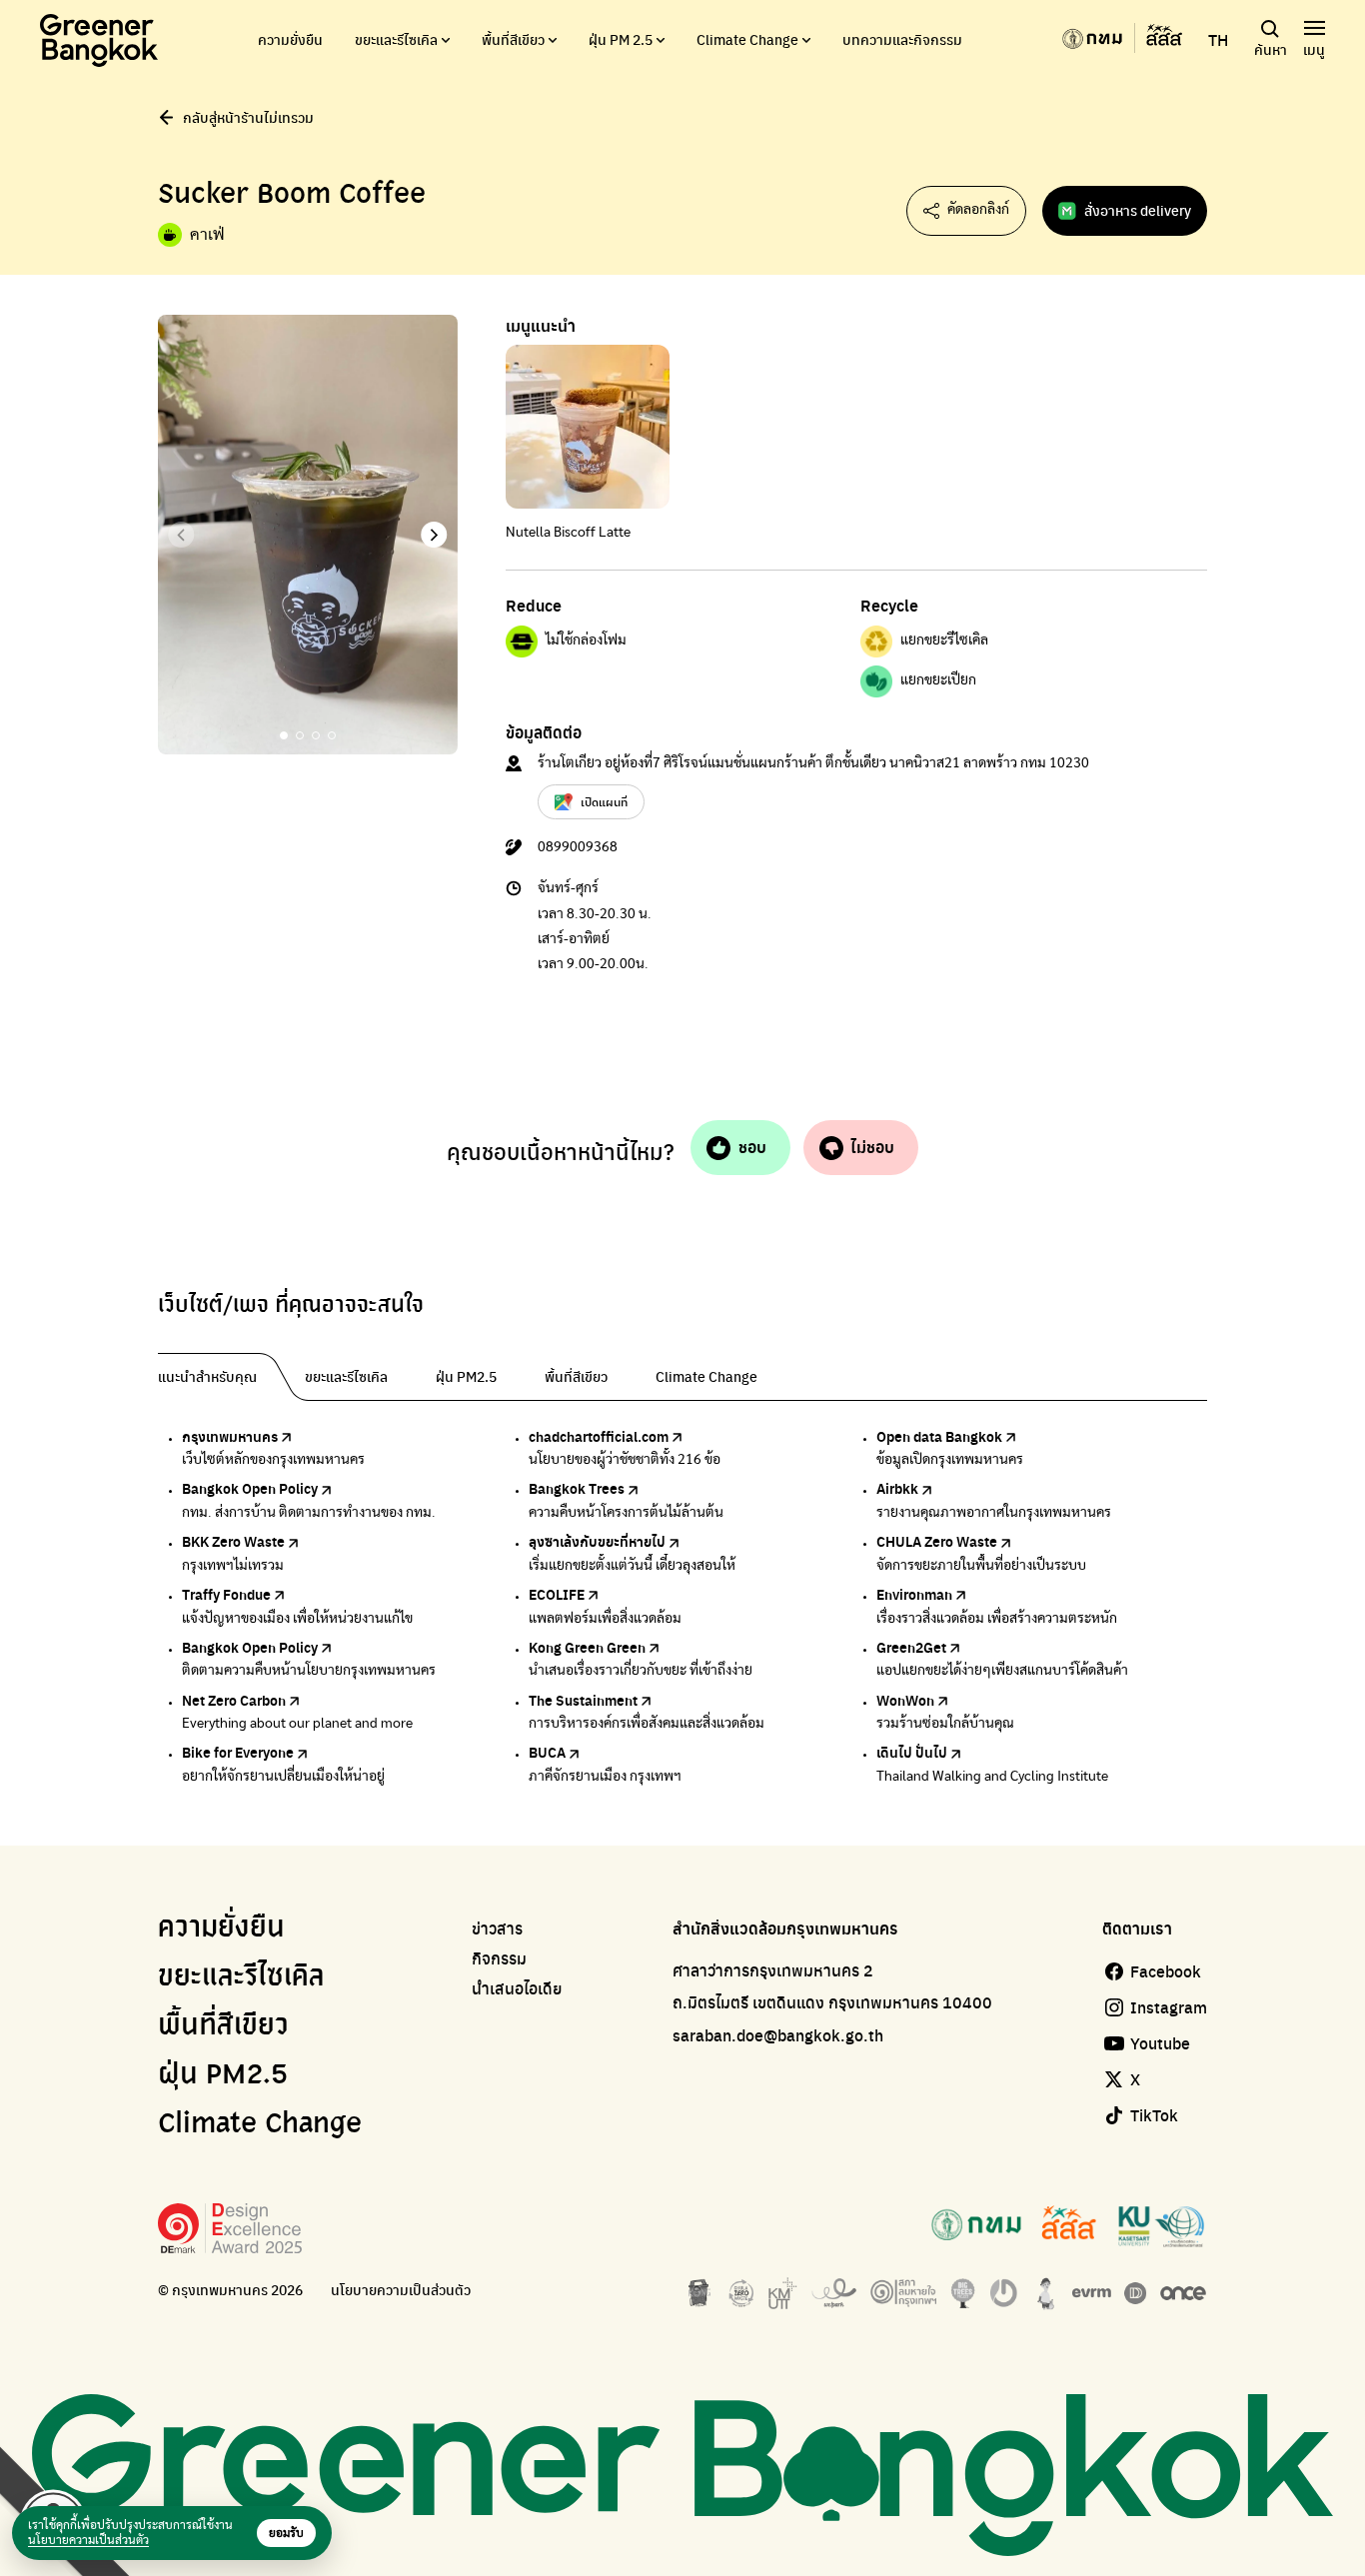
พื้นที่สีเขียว (513, 39)
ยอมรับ (286, 2533)
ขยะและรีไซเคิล (396, 39)
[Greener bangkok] (99, 40)
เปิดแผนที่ (604, 801)
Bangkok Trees (577, 1488)
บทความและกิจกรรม (902, 39)
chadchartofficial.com (599, 1436)
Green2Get (911, 1647)
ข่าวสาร (497, 1929)
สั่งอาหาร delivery (1138, 210)
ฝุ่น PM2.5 (223, 2075)
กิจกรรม (499, 1958)
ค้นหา (1271, 49)
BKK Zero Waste (233, 1541)
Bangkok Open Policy (250, 1488)
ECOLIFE (557, 1594)
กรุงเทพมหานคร (230, 1436)
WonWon (905, 1700)
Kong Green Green (587, 1647)
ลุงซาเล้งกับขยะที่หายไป (597, 1541)
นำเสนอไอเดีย (517, 1988)
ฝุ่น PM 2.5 (621, 39)
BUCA (547, 1752)
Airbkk (897, 1488)
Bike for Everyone (238, 1752)
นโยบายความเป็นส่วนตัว (401, 2290)
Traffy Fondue (226, 1594)
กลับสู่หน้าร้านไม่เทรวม (248, 117)
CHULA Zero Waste (937, 1541)
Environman (914, 1594)
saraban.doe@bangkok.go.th (778, 2035)
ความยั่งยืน (290, 39)
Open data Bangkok (939, 1436)
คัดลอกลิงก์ (978, 210)
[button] (434, 535)
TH (1218, 40)
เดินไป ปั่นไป (912, 1752)
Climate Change (747, 39)
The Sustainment (583, 1700)
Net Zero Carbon (234, 1700)
